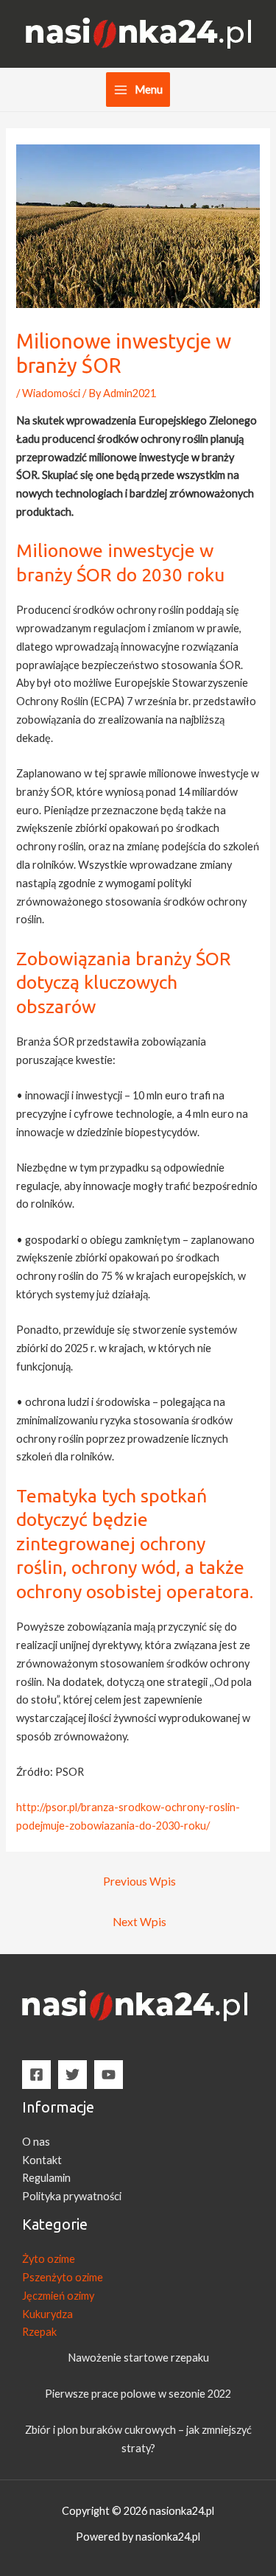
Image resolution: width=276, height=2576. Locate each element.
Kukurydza (47, 2314)
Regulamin (46, 2178)
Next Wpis (139, 1922)
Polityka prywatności (72, 2196)
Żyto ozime (49, 2259)
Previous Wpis (139, 1881)
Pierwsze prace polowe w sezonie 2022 (138, 2394)
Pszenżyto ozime (63, 2277)
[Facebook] (36, 2075)
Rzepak (39, 2332)
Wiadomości (51, 393)
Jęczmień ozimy (58, 2296)
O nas (36, 2142)
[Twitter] (72, 2075)
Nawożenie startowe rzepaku (138, 2358)
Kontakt (42, 2160)
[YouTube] (109, 2075)
